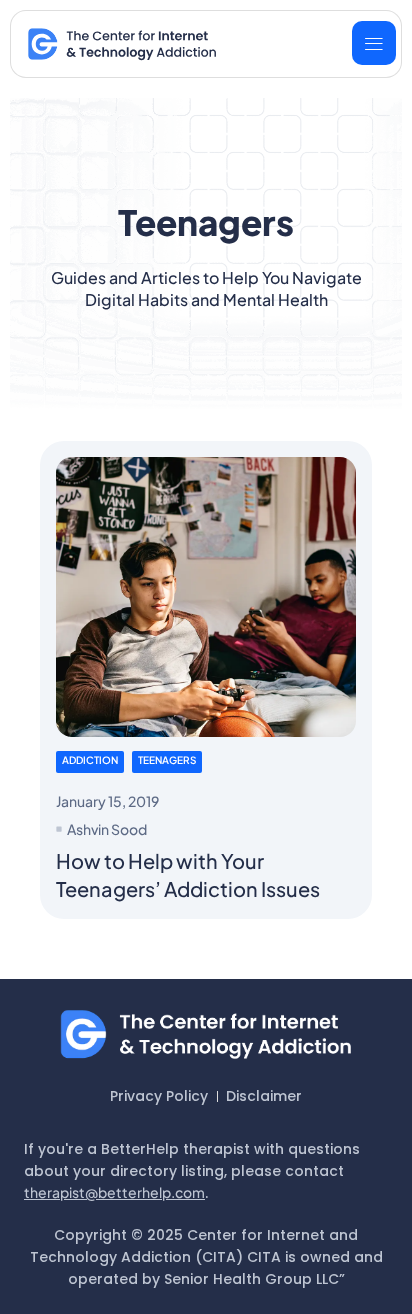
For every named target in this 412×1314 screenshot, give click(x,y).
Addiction (90, 760)
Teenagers (167, 760)
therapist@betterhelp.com (114, 1192)
